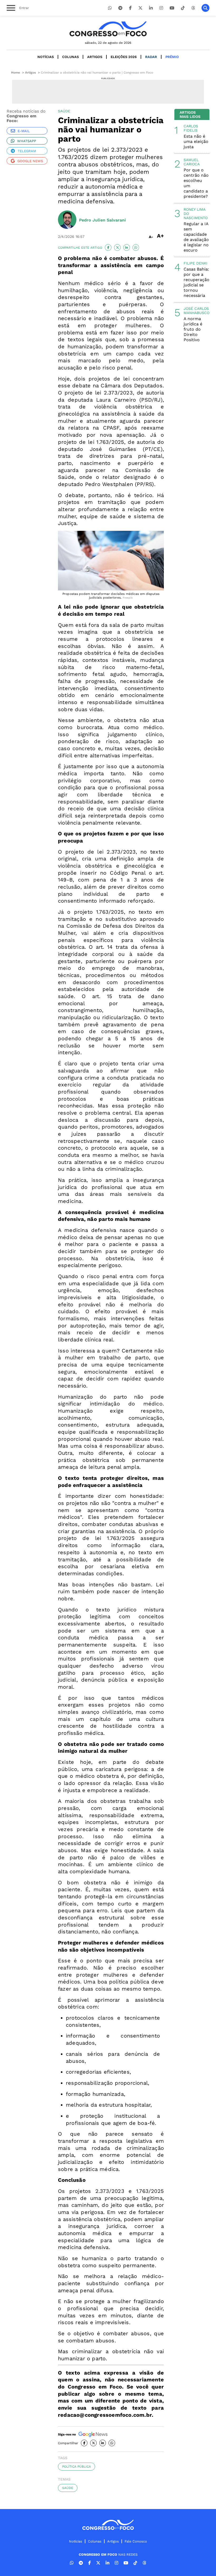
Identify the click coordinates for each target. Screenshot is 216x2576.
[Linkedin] (151, 8)
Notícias (46, 57)
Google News (30, 161)
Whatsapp (27, 141)
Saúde (68, 2488)
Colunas (70, 57)
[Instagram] (161, 8)
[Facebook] (130, 8)
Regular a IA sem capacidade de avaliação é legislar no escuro (196, 237)
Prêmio (172, 57)
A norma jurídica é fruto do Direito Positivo (193, 329)
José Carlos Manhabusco (197, 311)
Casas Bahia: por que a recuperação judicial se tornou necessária (197, 282)
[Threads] (193, 8)
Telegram (27, 151)
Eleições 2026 (124, 57)
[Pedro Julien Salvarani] (67, 220)
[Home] (108, 29)
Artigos (95, 57)
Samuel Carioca (192, 162)
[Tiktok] (183, 8)
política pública (77, 2467)
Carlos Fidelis (191, 128)
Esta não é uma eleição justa (196, 141)
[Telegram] (120, 8)
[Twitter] (140, 8)
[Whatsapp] (110, 8)
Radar (151, 57)
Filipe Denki (195, 263)
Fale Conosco (136, 2541)
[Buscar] (205, 8)
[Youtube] (172, 8)
